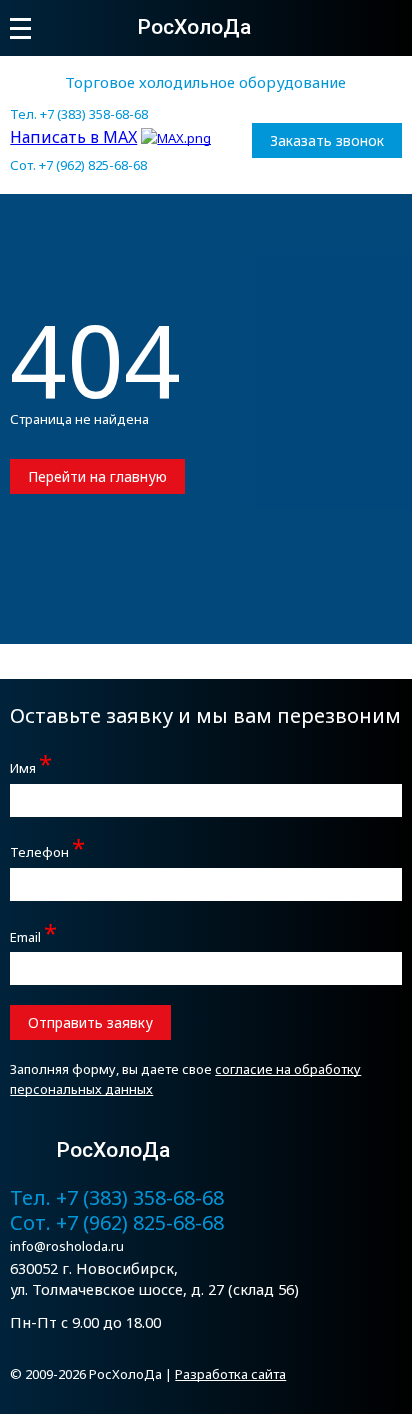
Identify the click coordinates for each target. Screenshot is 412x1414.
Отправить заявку (90, 1022)
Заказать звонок (327, 140)
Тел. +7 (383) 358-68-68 (79, 114)
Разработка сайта (230, 1374)
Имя (31, 765)
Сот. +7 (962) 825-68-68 (78, 165)
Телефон (47, 849)
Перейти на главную (97, 476)
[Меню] (20, 28)
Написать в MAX (73, 137)
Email (33, 934)
